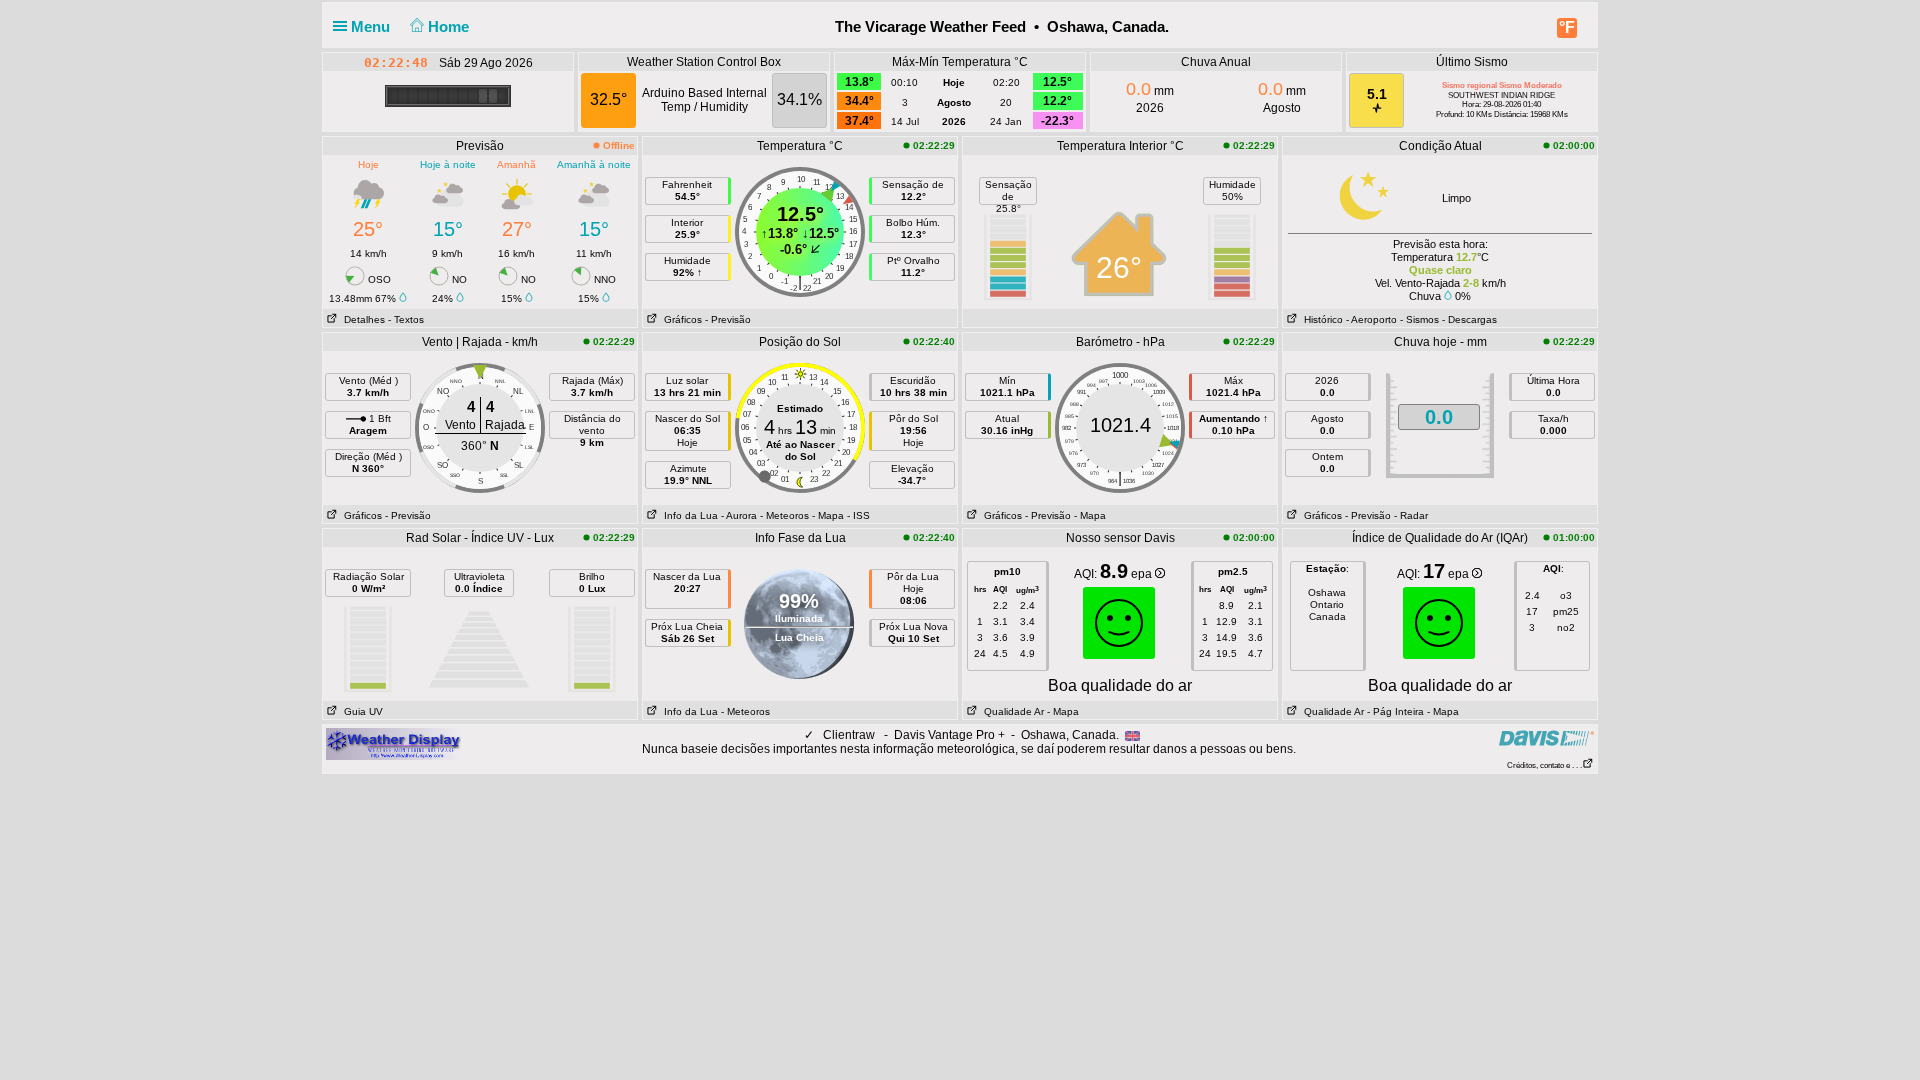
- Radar (1411, 515)
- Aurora (739, 515)
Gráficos (680, 319)
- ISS (858, 515)
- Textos (406, 319)
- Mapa (828, 515)
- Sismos (1419, 319)
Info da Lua (688, 515)
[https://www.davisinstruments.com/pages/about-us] (1546, 737)
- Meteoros (784, 515)
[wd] (393, 743)
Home (450, 26)
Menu (372, 26)
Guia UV (360, 711)
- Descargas (1469, 319)
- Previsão (728, 319)
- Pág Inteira (1395, 711)
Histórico (1320, 319)
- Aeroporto (1371, 319)
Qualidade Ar (1011, 711)
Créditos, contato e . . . (1544, 765)
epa (1143, 574)
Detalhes (361, 319)
